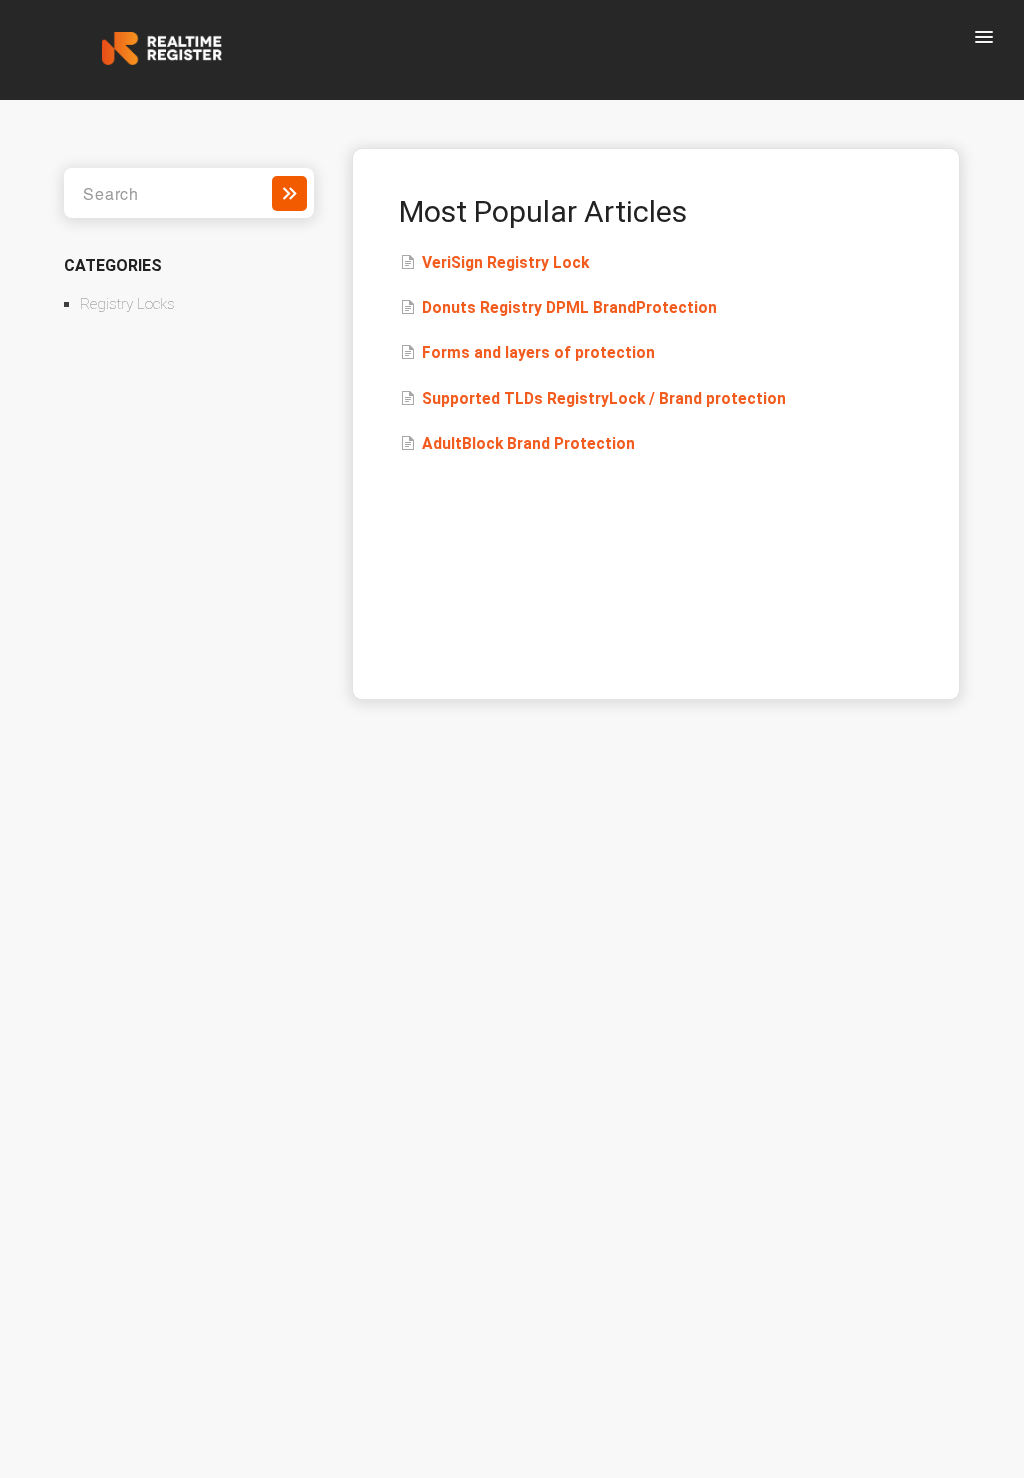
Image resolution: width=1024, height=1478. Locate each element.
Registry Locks (127, 304)
